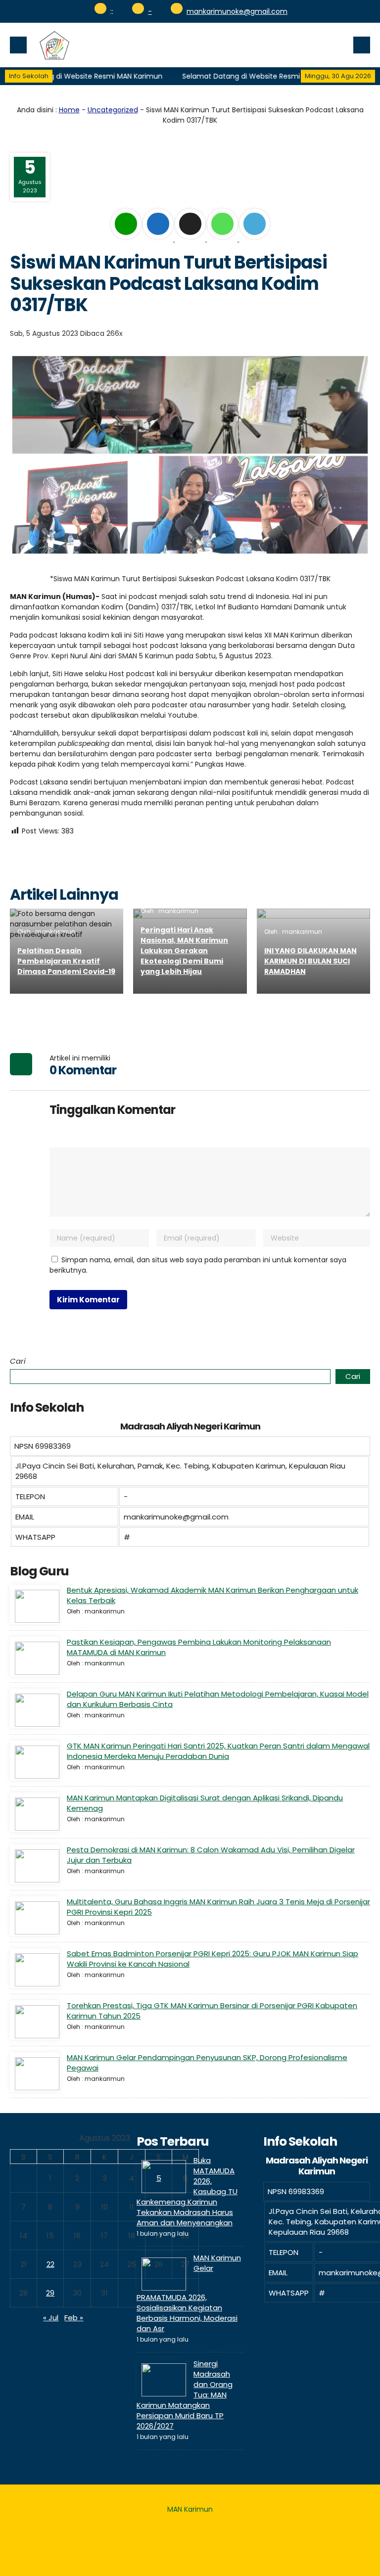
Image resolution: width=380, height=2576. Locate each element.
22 (50, 2264)
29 (50, 2293)
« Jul (51, 2318)
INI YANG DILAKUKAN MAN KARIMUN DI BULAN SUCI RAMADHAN (310, 961)
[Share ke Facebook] (159, 239)
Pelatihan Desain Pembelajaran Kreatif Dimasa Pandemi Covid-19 (66, 961)
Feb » (74, 2318)
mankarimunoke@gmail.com (237, 11)
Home (69, 110)
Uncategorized (113, 110)
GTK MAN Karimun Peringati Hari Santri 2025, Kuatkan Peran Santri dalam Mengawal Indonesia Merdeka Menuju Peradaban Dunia (218, 1751)
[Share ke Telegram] (255, 239)
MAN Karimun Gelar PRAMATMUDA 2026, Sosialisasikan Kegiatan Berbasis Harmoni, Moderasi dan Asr (189, 2293)
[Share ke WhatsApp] (223, 239)
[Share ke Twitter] (191, 239)
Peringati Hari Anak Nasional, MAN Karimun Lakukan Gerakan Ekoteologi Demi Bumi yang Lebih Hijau (184, 951)
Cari (18, 1361)
